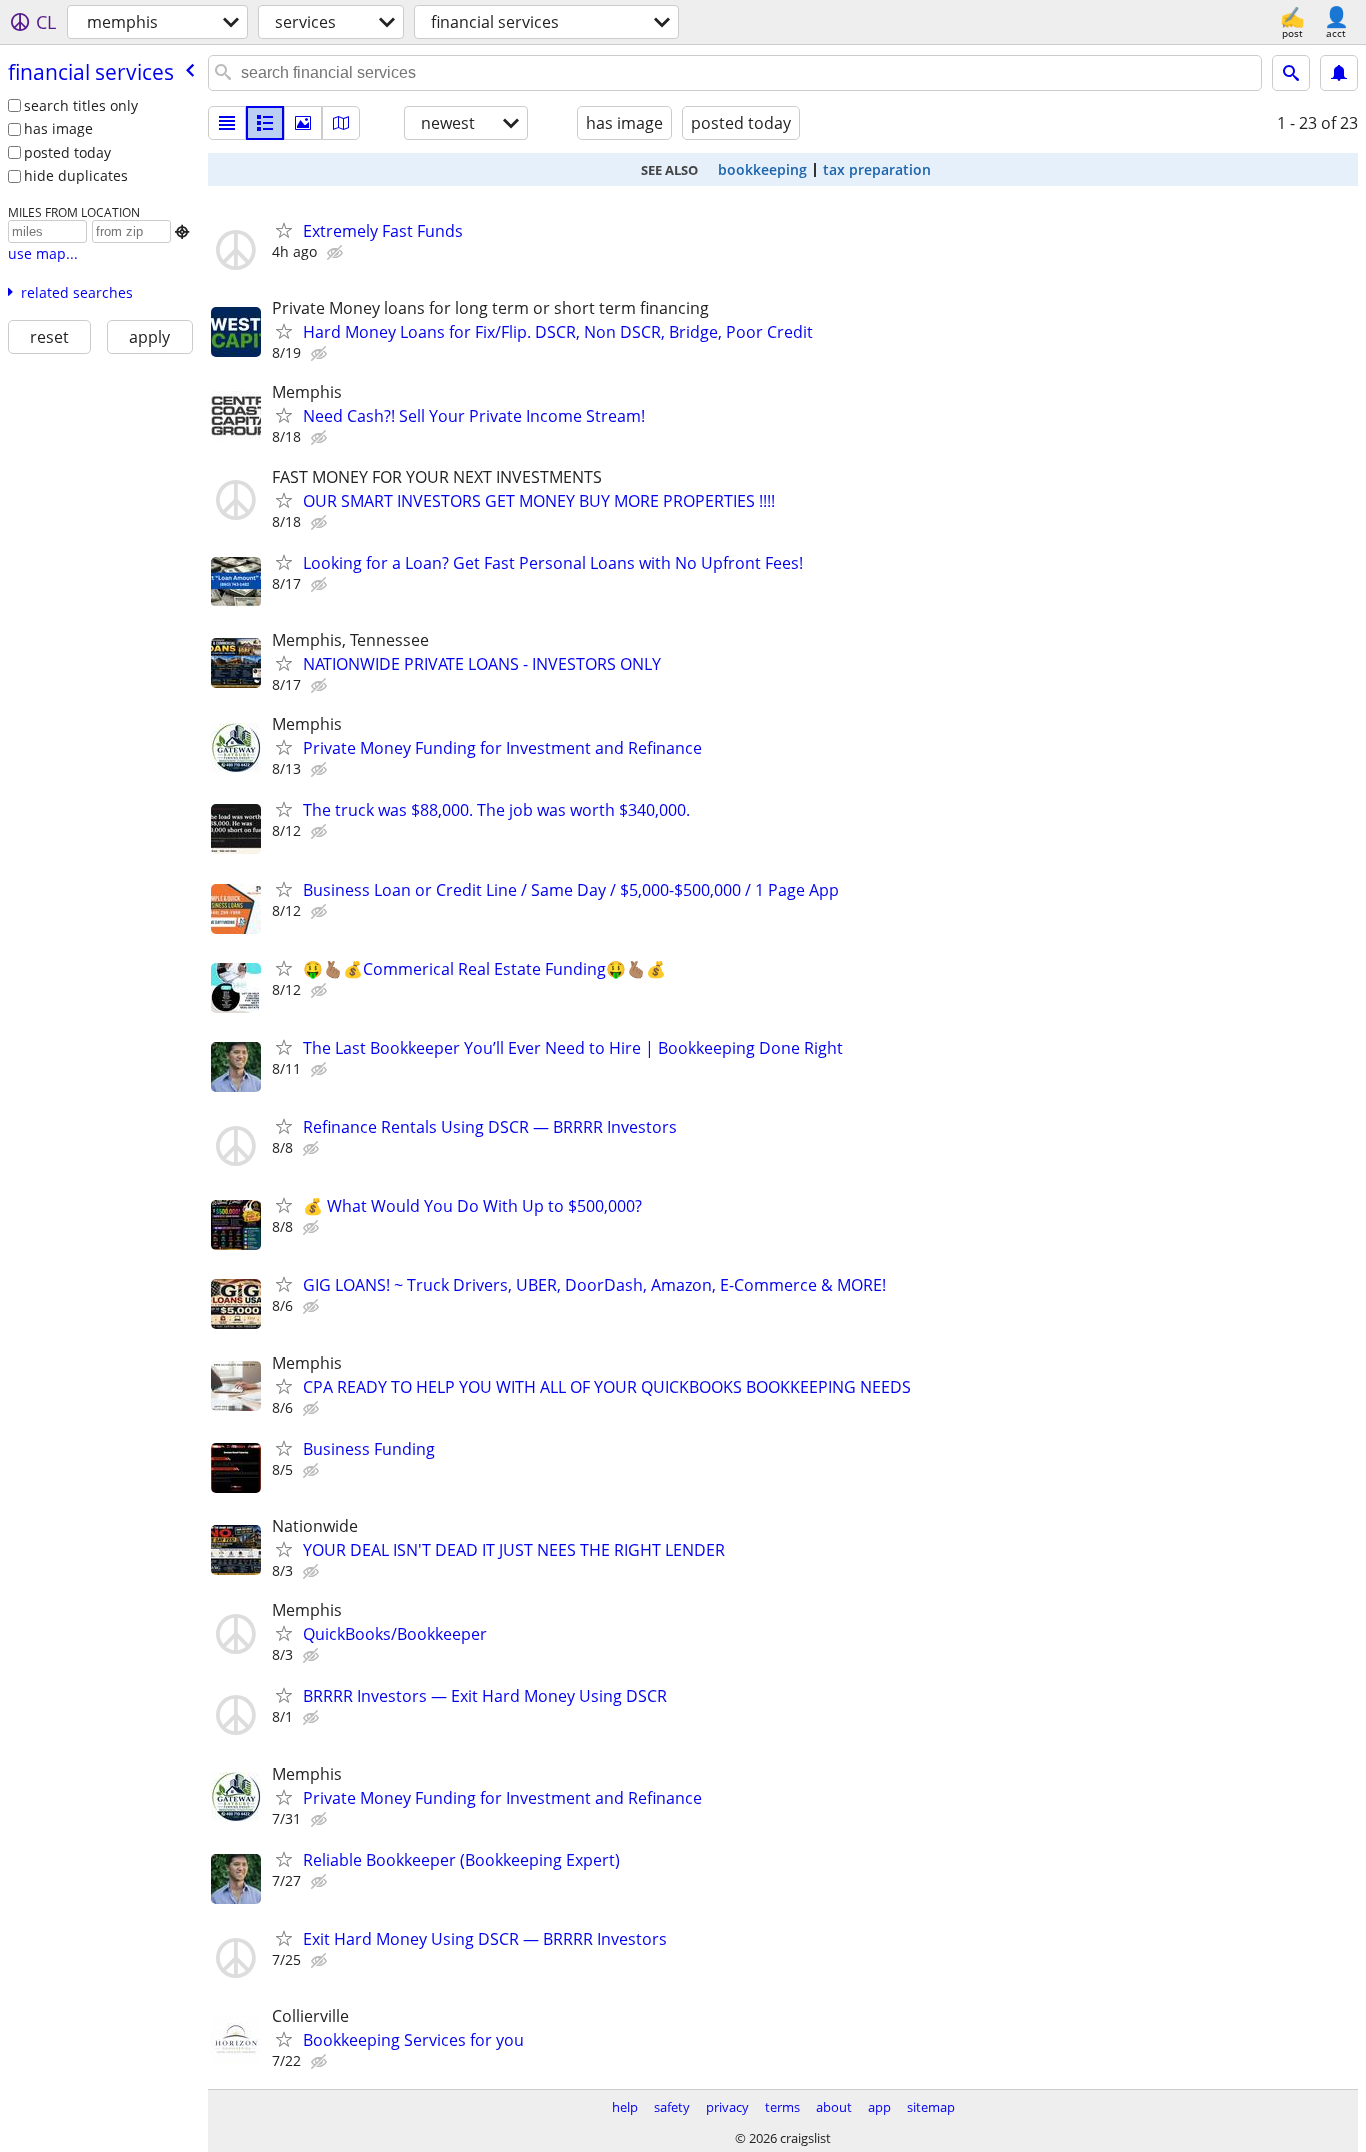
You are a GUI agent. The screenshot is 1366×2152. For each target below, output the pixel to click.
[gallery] (303, 123)
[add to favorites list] (284, 230)
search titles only (81, 105)
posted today (67, 152)
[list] (227, 123)
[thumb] (265, 123)
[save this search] (1339, 73)
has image (58, 128)
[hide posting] (337, 253)
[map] (341, 123)
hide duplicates (76, 175)
